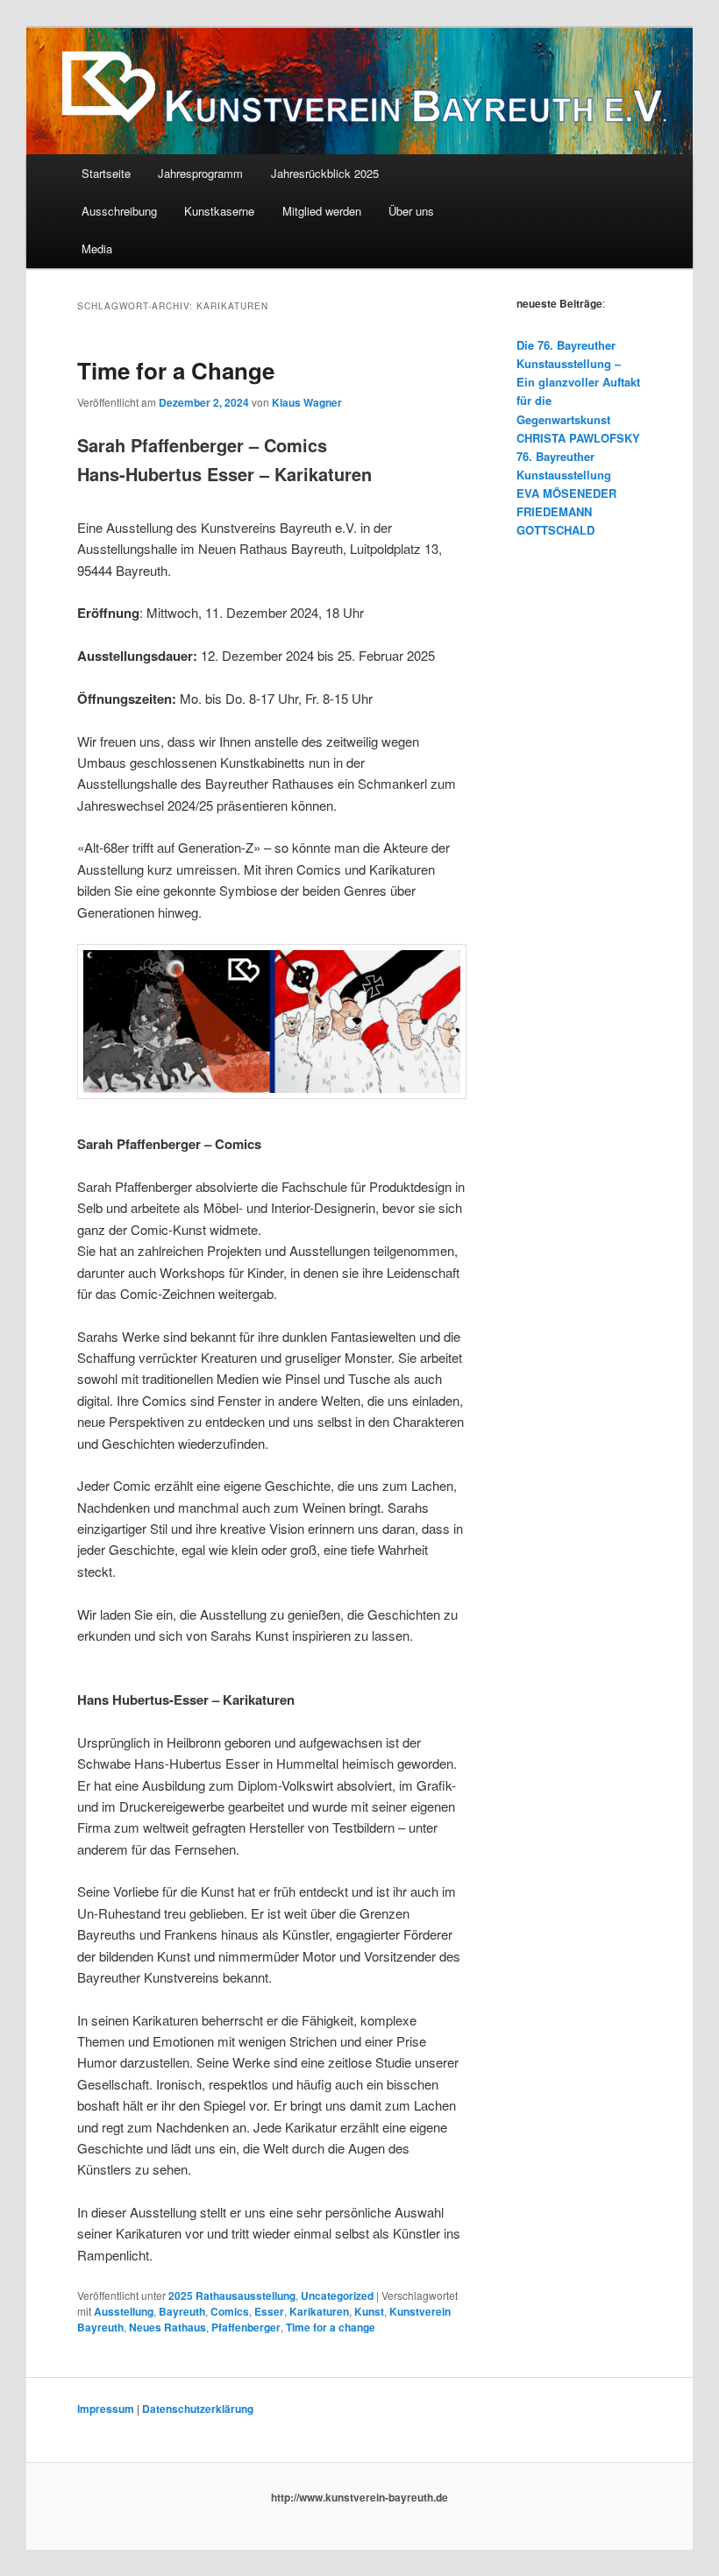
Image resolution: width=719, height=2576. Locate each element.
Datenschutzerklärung (198, 2409)
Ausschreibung (119, 211)
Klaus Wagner (307, 402)
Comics (230, 2311)
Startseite (106, 173)
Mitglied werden (322, 211)
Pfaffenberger (246, 2327)
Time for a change (331, 2327)
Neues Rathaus (167, 2327)
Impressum (106, 2409)
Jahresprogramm (200, 173)
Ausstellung (124, 2311)
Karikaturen (319, 2311)
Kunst (369, 2311)
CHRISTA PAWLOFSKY (578, 438)
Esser (269, 2311)
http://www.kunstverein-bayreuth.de (359, 2497)
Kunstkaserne (219, 211)
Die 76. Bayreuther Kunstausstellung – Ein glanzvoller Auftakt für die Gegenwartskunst (578, 382)
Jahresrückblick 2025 (325, 173)
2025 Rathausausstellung (232, 2296)
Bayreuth (182, 2311)
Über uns (411, 211)
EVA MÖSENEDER (566, 493)
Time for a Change (176, 370)
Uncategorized (337, 2296)
